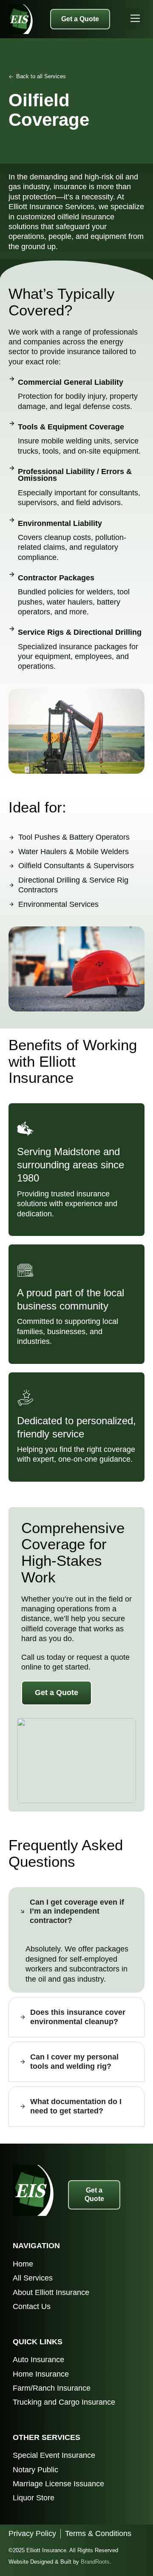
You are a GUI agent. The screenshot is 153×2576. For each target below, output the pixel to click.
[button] (135, 19)
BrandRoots (95, 2562)
